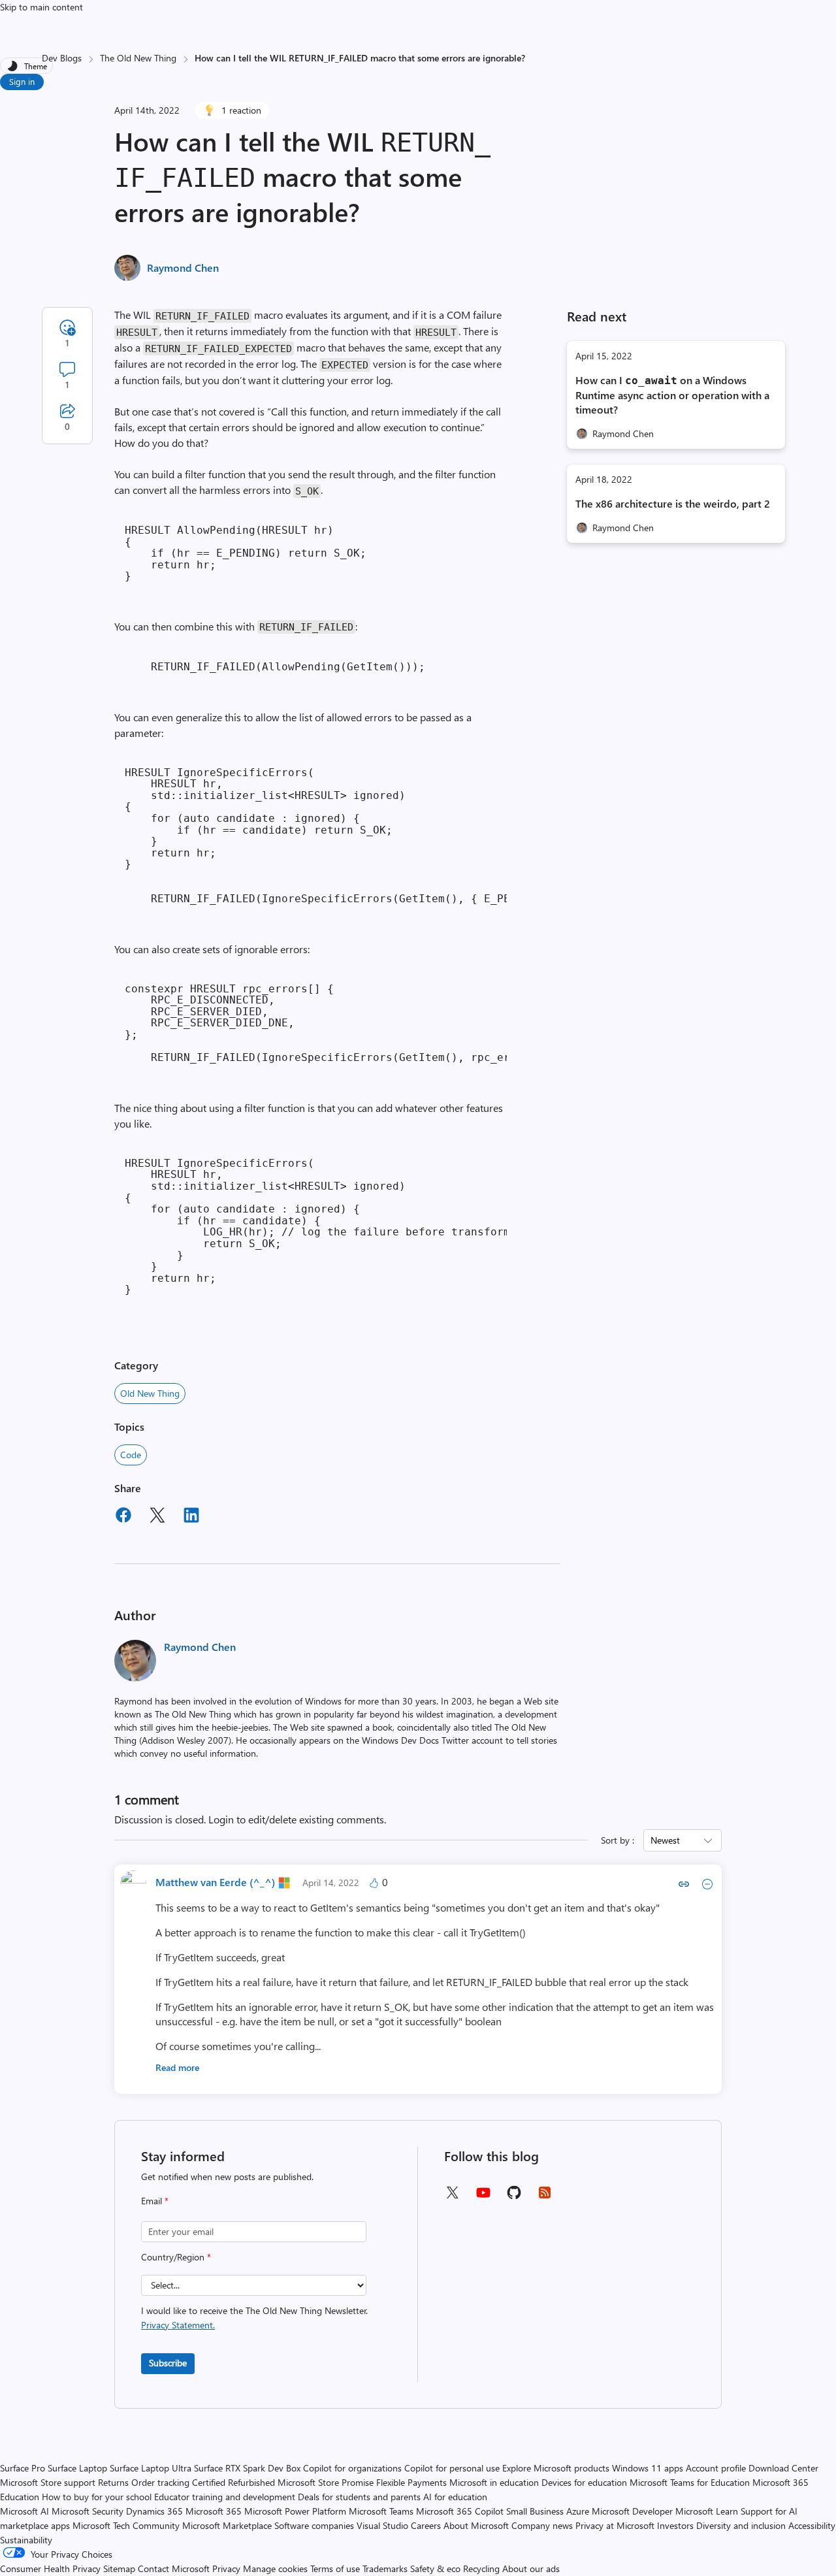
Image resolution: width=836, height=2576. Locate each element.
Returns (113, 2482)
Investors (675, 2525)
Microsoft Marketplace (227, 2525)
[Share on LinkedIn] (191, 1517)
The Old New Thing (138, 58)
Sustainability (26, 2540)
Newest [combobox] (665, 1840)
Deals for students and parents (359, 2497)
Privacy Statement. (178, 2325)
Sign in (22, 81)
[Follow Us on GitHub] (514, 2197)
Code (131, 1455)
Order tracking (160, 2482)
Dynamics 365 (154, 2511)
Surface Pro (23, 2468)
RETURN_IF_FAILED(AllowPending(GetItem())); (275, 667)
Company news (542, 2525)
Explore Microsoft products (556, 2468)
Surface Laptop (77, 2468)
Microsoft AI (24, 2511)
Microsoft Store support (48, 2482)
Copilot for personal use (452, 2468)
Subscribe (168, 2363)
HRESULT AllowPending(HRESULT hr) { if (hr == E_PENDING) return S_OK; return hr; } (246, 553)
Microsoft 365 (214, 2511)
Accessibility (812, 2525)
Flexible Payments (411, 2482)
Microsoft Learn (707, 2511)
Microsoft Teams (381, 2511)
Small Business (535, 2511)
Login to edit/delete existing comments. (297, 1819)
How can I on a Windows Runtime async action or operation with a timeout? (672, 395)
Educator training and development (225, 2497)
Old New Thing (150, 1393)
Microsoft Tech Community (126, 2525)
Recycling (481, 2568)
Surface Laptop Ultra (151, 2468)
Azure (578, 2511)
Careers (426, 2525)
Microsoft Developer (632, 2511)
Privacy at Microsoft (615, 2525)
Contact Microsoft (174, 2568)
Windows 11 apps (648, 2468)
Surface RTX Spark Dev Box (247, 2468)
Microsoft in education (494, 2482)
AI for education (455, 2497)
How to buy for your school (97, 2497)
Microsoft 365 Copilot (460, 2511)
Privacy (228, 2568)
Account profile (716, 2468)
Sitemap (119, 2568)
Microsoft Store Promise (326, 2482)
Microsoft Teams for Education (690, 2482)
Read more (177, 2067)
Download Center (783, 2468)
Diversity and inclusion (741, 2525)
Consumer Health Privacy (50, 2568)
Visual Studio (382, 2525)
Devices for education (584, 2482)
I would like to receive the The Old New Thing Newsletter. (254, 2318)
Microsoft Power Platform (295, 2511)
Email (155, 2201)
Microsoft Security (88, 2511)
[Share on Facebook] (123, 1517)
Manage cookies (275, 2568)
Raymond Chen (183, 268)
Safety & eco (435, 2568)
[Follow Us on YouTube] (483, 2197)
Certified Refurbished (233, 2482)
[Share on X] (157, 1517)
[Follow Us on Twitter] (452, 2197)
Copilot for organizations (352, 2468)
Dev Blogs (62, 58)
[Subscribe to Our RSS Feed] (545, 2197)
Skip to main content (41, 7)
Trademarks (385, 2568)
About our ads (531, 2568)
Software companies (314, 2525)
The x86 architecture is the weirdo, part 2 (673, 503)
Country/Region (176, 2257)
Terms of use (335, 2568)
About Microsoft (476, 2525)
